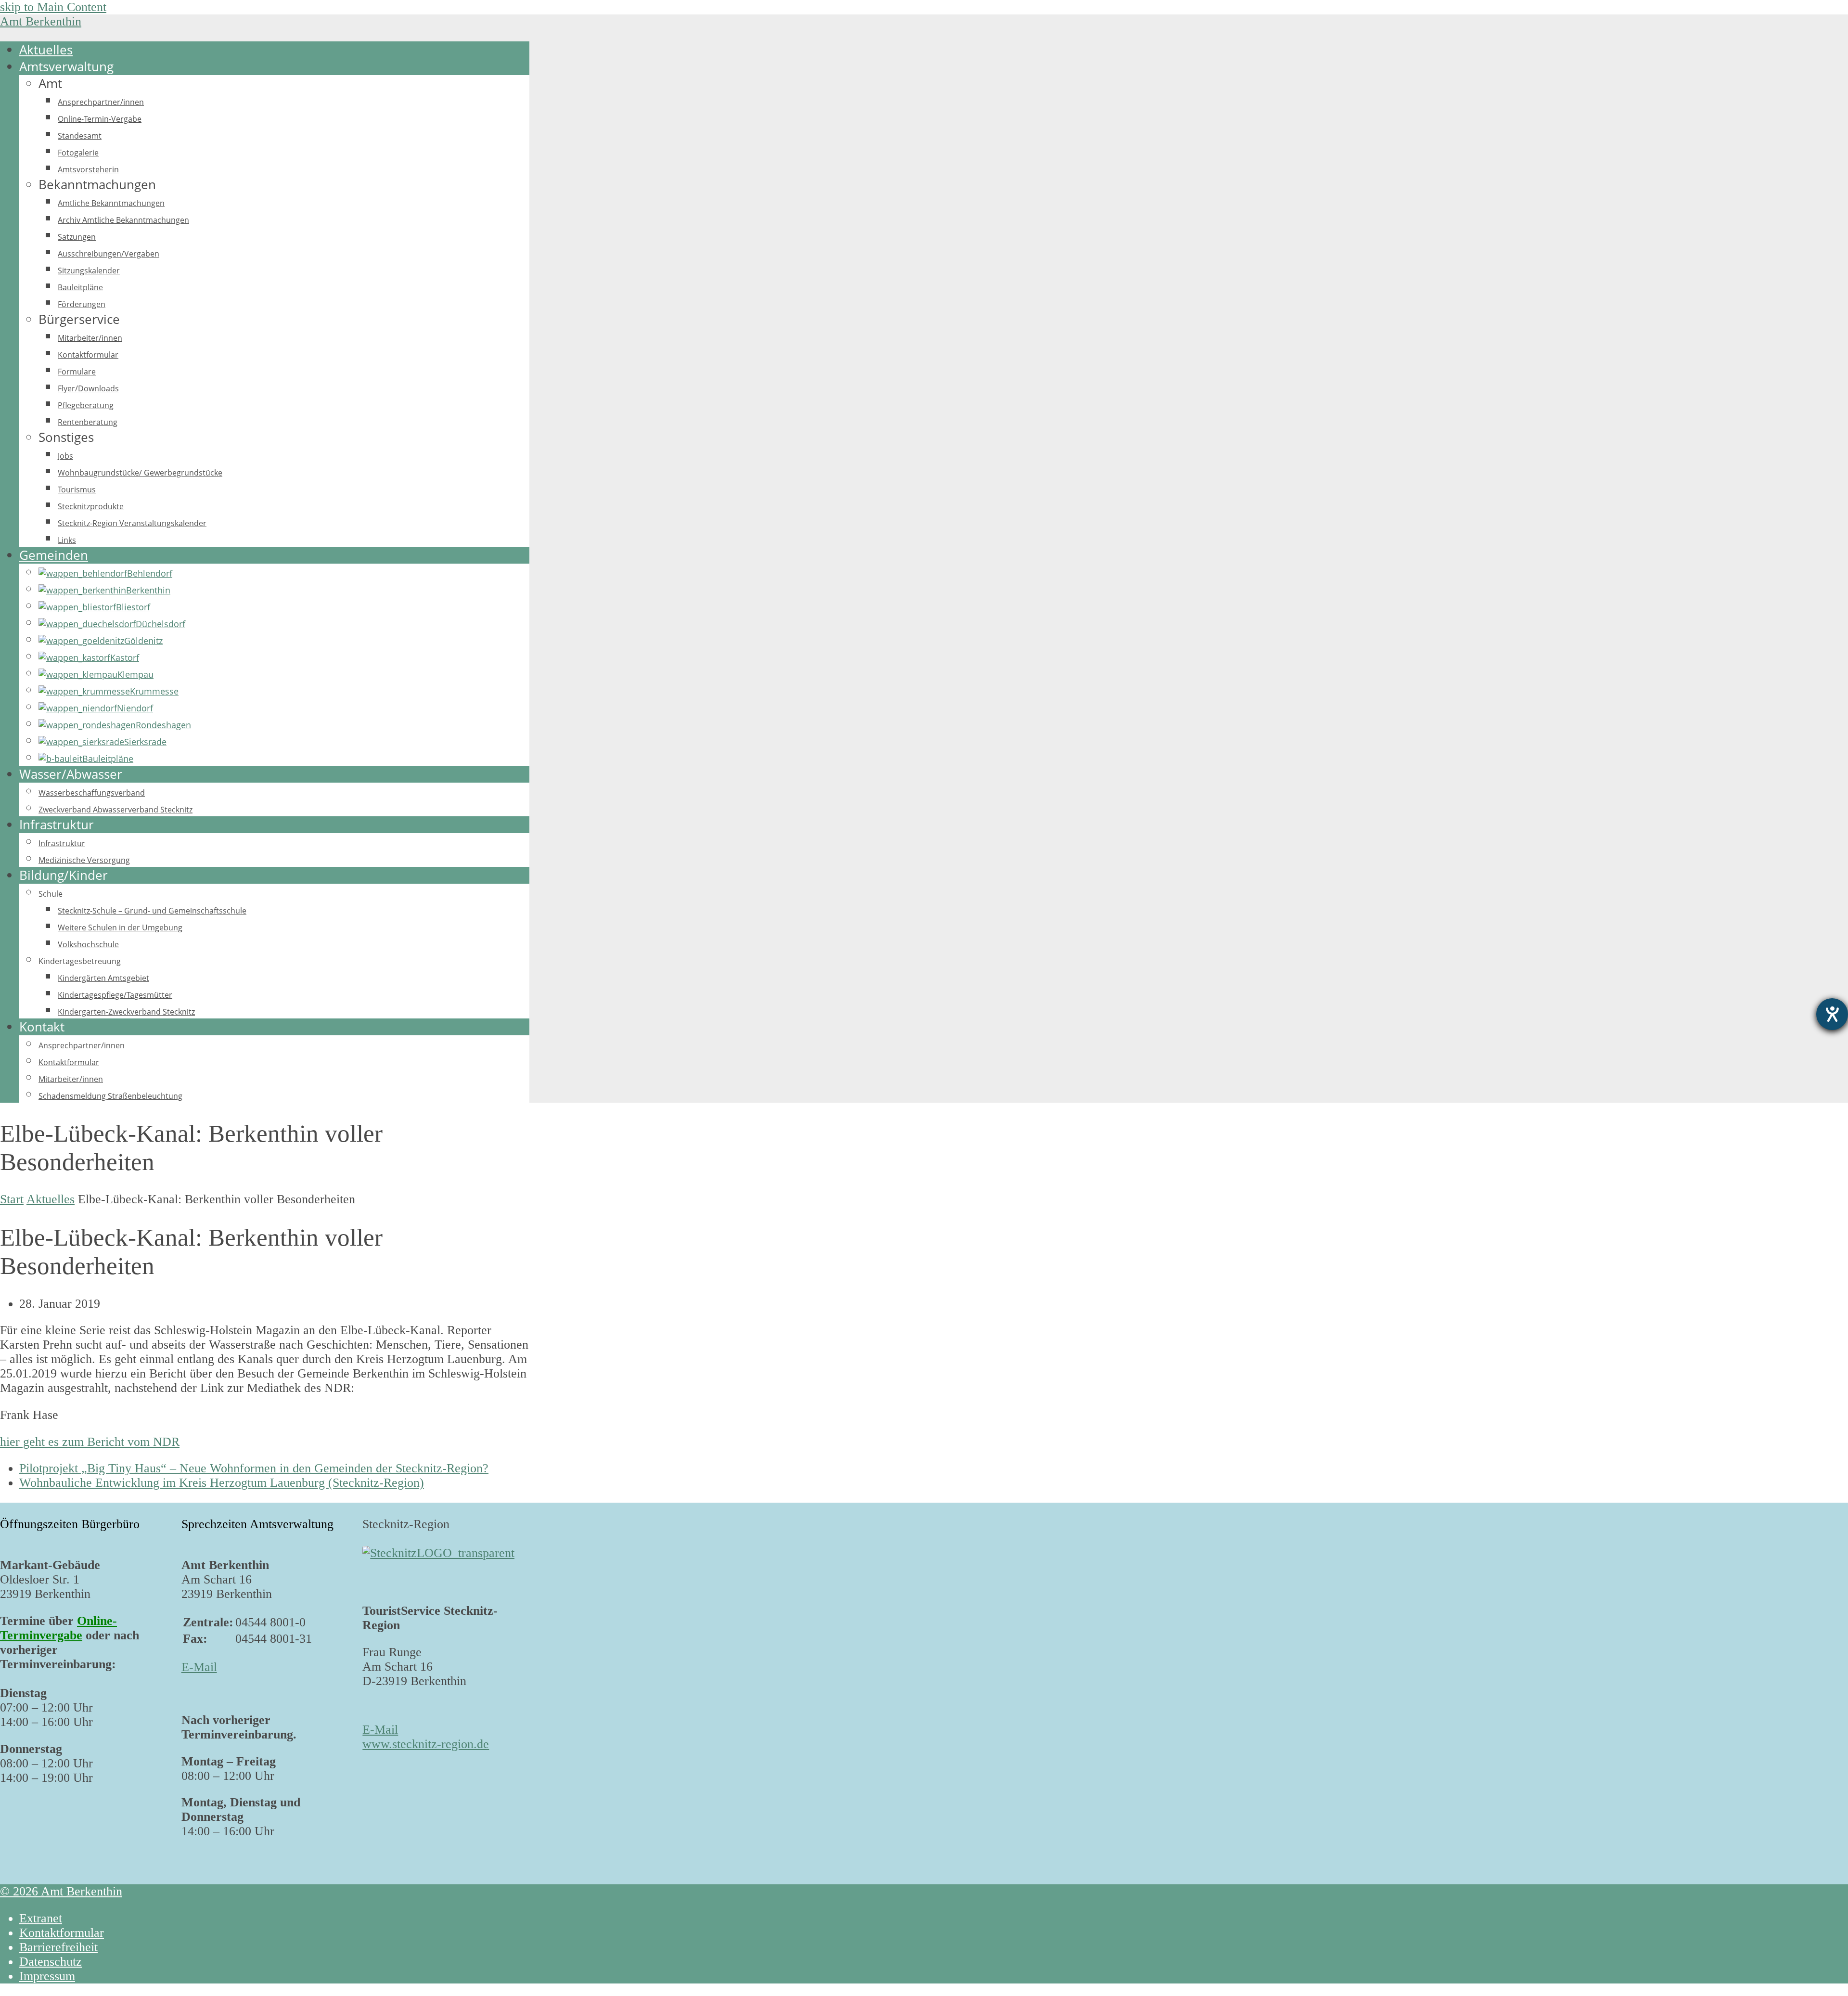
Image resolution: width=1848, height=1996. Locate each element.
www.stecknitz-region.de (426, 1744)
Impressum (47, 1976)
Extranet (41, 1918)
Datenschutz (51, 1962)
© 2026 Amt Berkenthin (61, 1891)
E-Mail (199, 1667)
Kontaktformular (62, 1933)
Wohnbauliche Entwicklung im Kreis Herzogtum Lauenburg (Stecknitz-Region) (222, 1483)
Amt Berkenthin (41, 21)
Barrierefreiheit (58, 1947)
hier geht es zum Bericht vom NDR (90, 1442)
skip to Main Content (53, 7)
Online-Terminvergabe (58, 1628)
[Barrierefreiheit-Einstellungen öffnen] (1832, 1014)
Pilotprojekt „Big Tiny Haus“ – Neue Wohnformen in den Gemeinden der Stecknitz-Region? (254, 1468)
